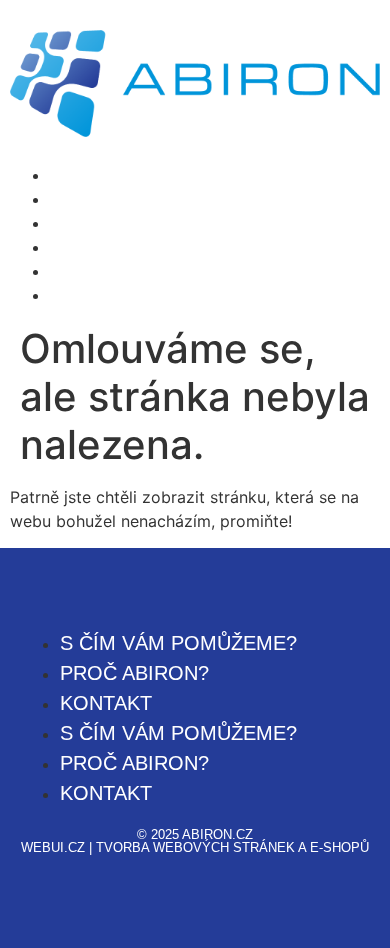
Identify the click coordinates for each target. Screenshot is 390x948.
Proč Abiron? (99, 199)
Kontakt (79, 223)
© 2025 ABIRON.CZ (195, 834)
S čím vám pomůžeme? (138, 175)
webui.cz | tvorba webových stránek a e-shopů (195, 847)
